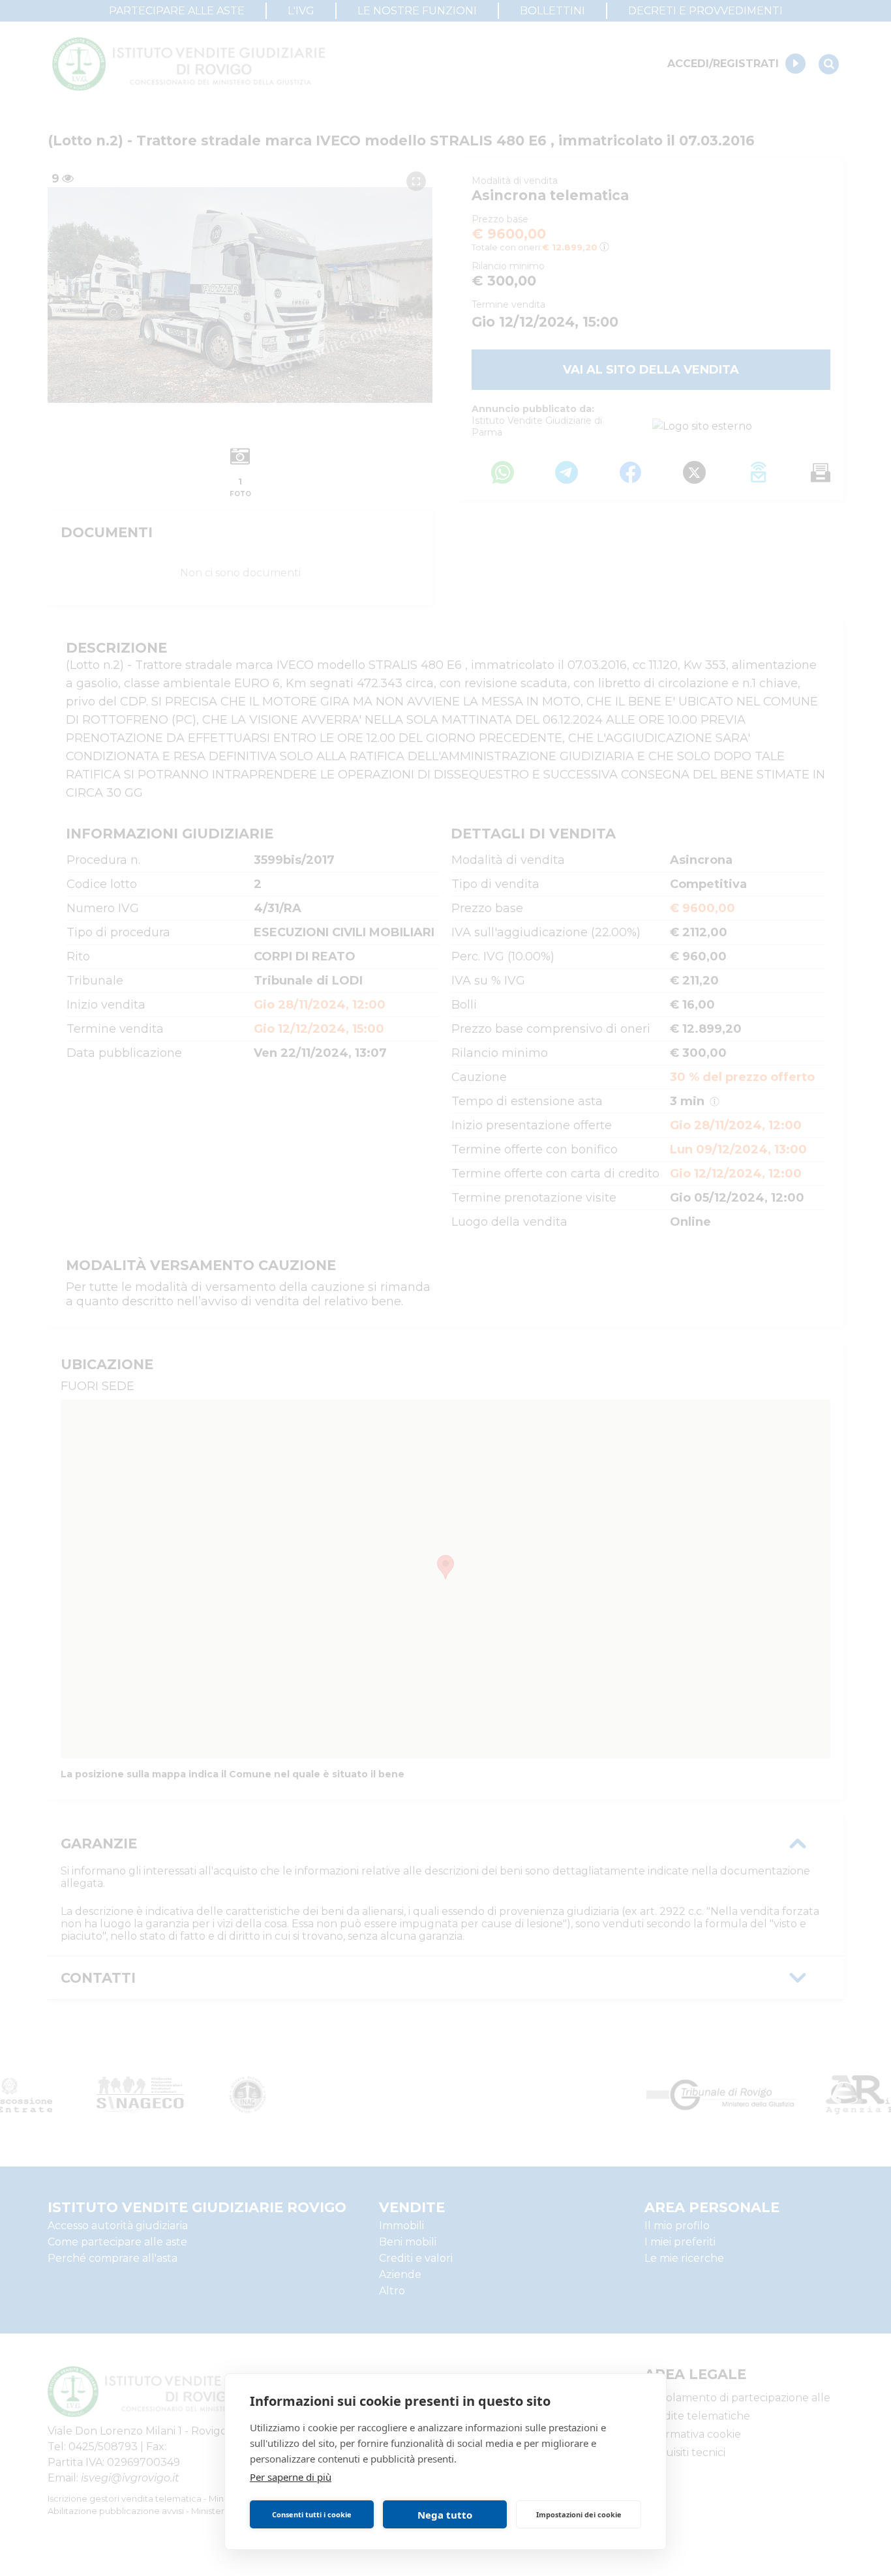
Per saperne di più (291, 2477)
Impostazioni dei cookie (579, 2514)
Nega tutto (445, 2515)
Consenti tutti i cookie (312, 2514)
